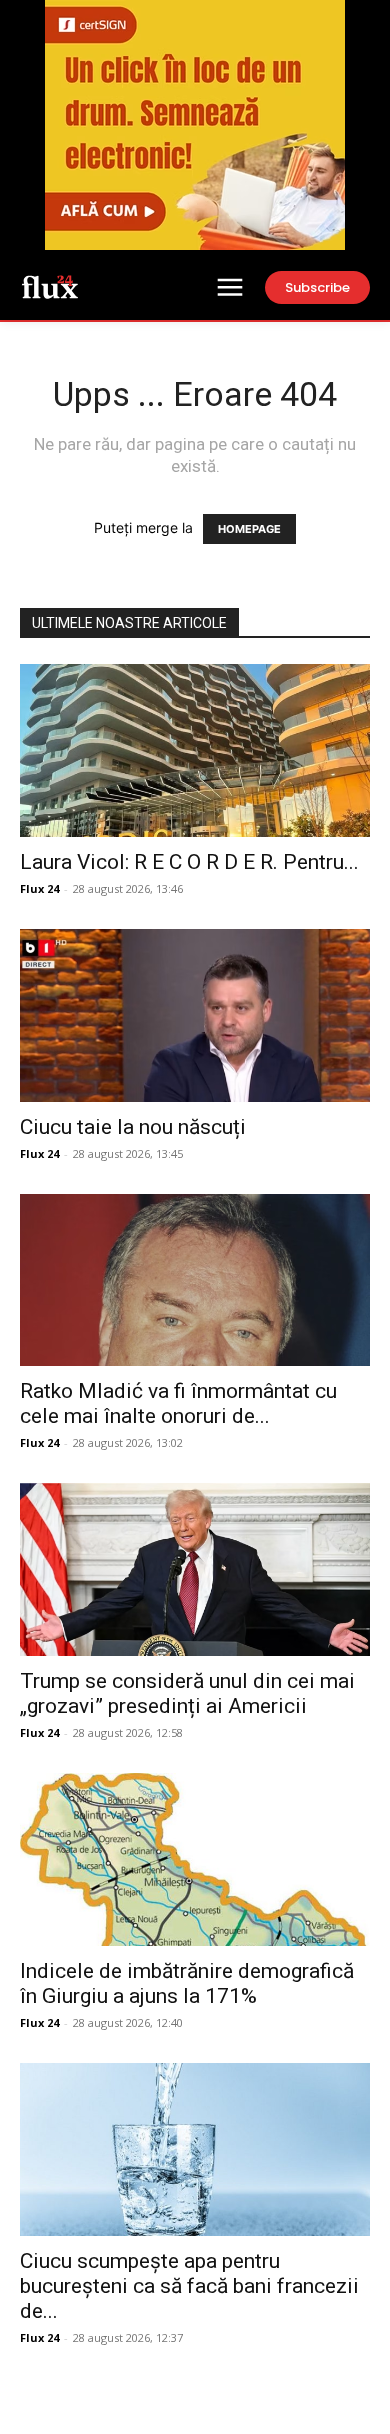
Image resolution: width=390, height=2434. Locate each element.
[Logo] (50, 286)
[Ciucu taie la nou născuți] (195, 1015)
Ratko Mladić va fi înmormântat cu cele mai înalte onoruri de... (178, 1403)
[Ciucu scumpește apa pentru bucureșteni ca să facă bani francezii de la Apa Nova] (195, 2149)
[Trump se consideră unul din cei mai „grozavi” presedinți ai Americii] (195, 1569)
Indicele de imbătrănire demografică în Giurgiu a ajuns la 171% (187, 1983)
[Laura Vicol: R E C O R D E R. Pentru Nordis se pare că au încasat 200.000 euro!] (195, 750)
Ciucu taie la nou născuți (133, 1127)
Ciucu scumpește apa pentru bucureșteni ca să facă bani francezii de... (189, 2286)
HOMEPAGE (249, 529)
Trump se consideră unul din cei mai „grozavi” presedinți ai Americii (187, 1693)
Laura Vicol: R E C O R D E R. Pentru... (189, 862)
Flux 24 (39, 888)
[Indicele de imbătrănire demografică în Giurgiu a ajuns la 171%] (195, 1859)
